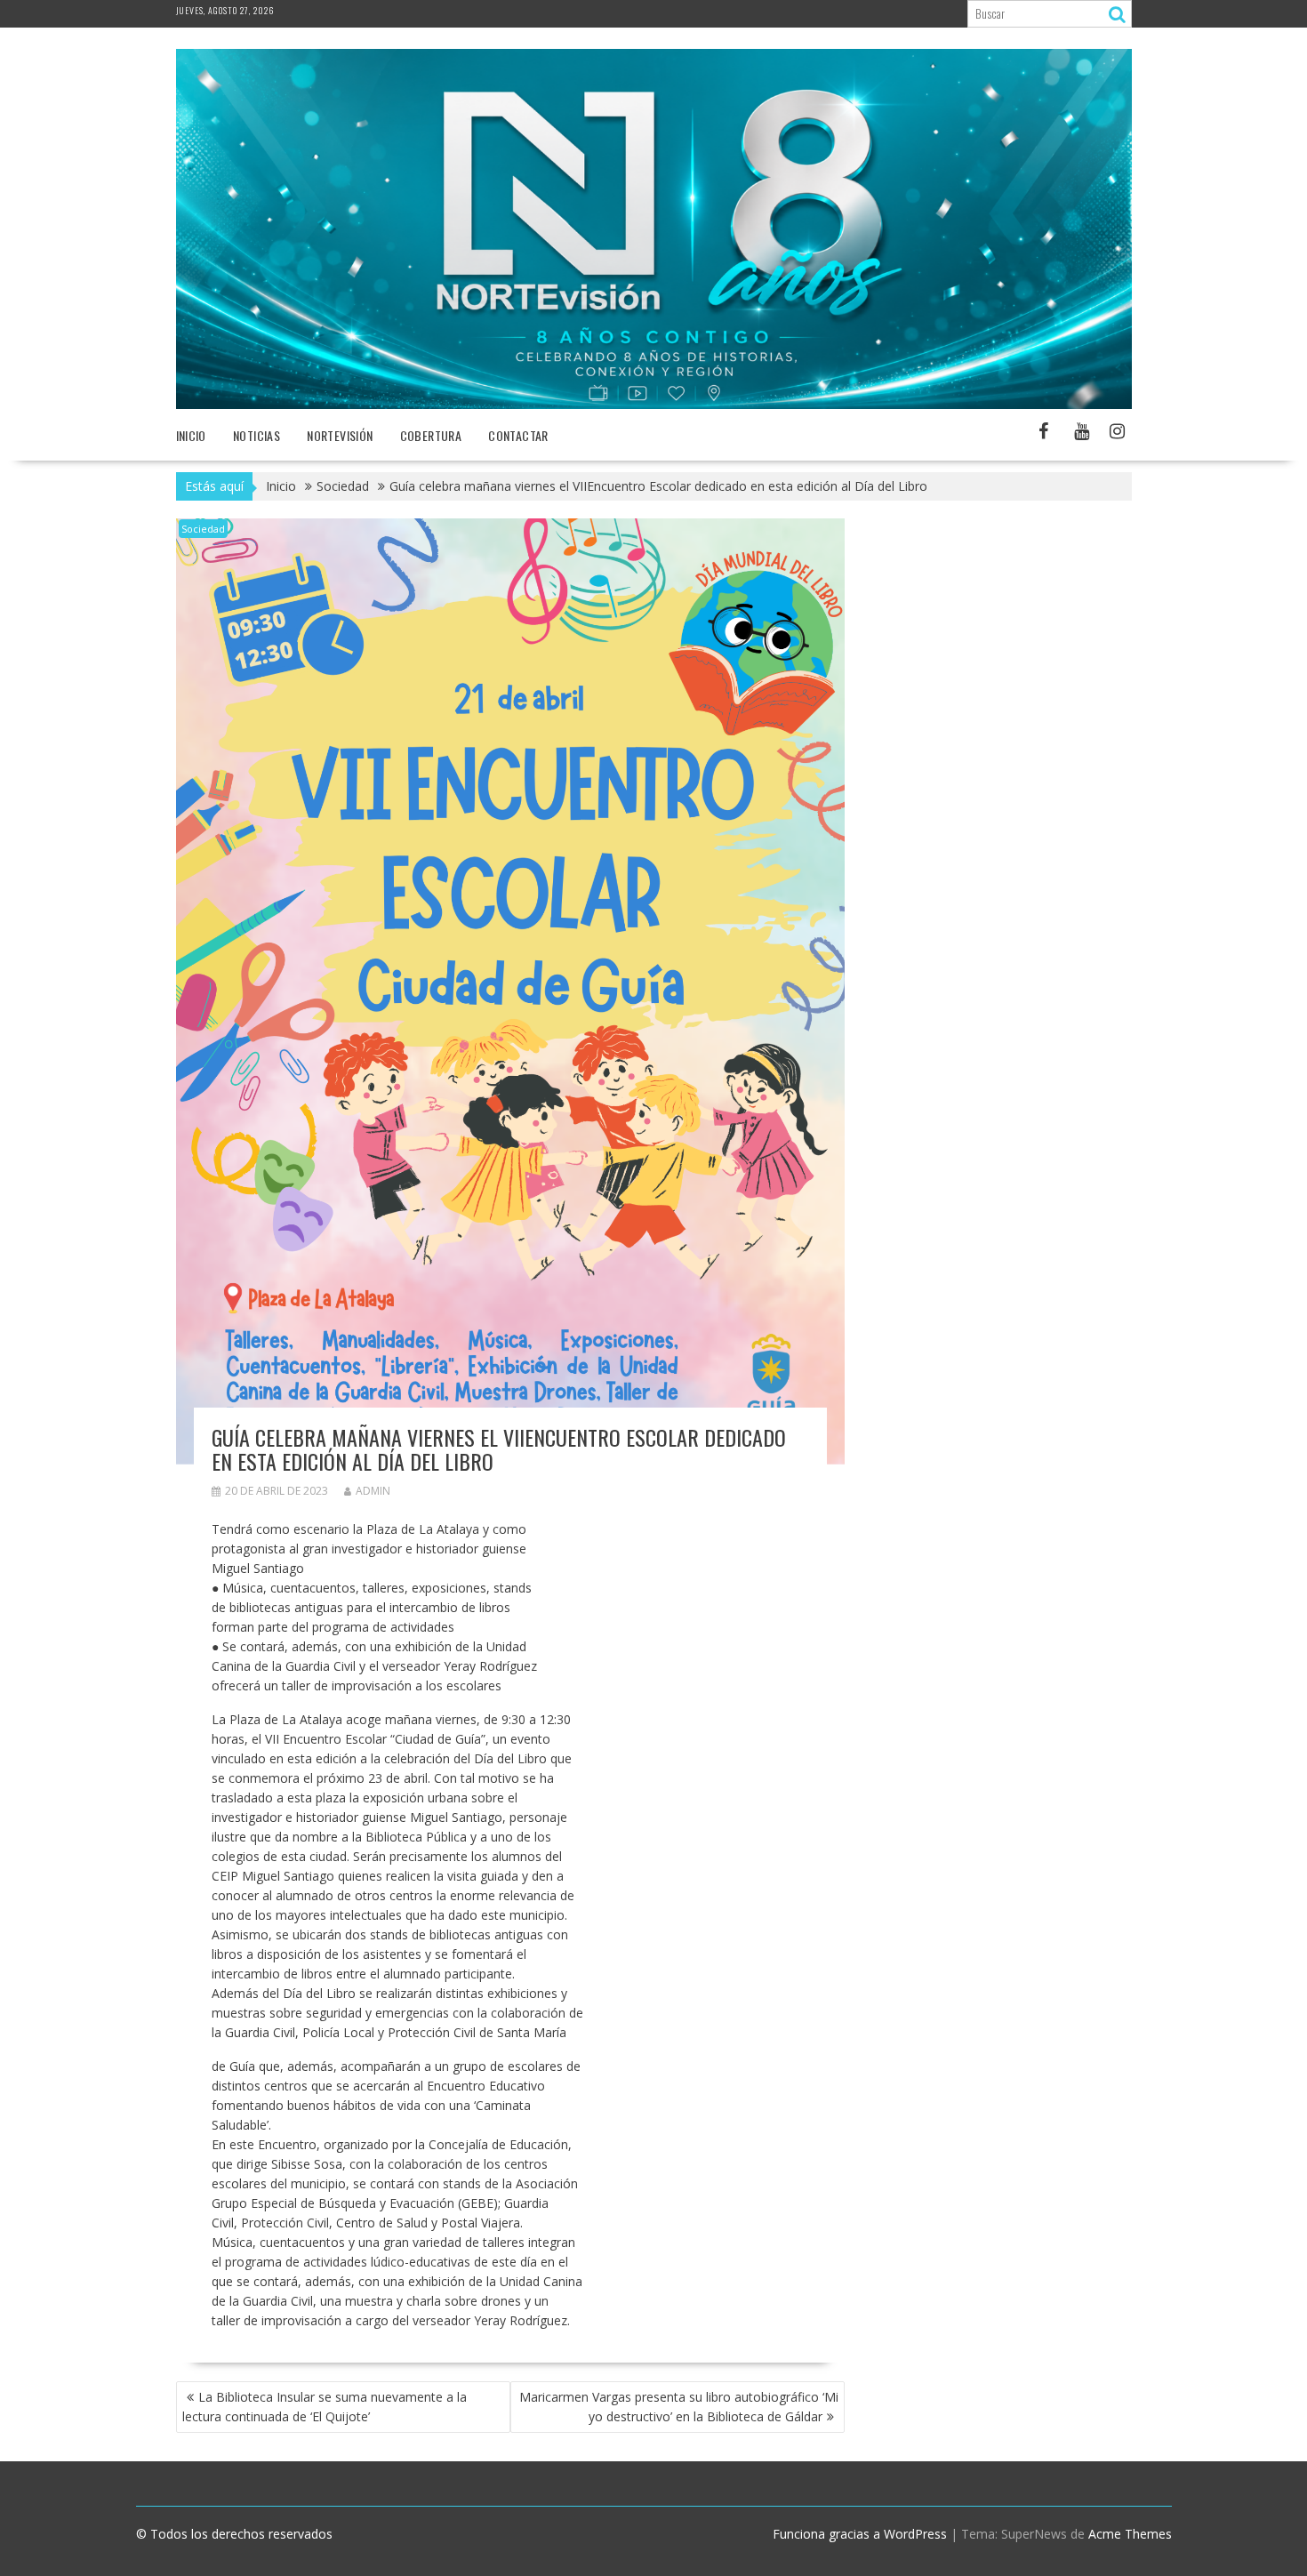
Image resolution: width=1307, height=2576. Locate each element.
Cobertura (431, 435)
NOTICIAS (257, 435)
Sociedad (203, 529)
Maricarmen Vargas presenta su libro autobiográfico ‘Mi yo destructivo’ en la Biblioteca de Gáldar (679, 2407)
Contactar (518, 435)
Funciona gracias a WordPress (860, 2534)
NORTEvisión (340, 435)
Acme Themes (1130, 2534)
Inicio (191, 435)
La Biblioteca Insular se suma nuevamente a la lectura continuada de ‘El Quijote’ (325, 2407)
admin (373, 1491)
